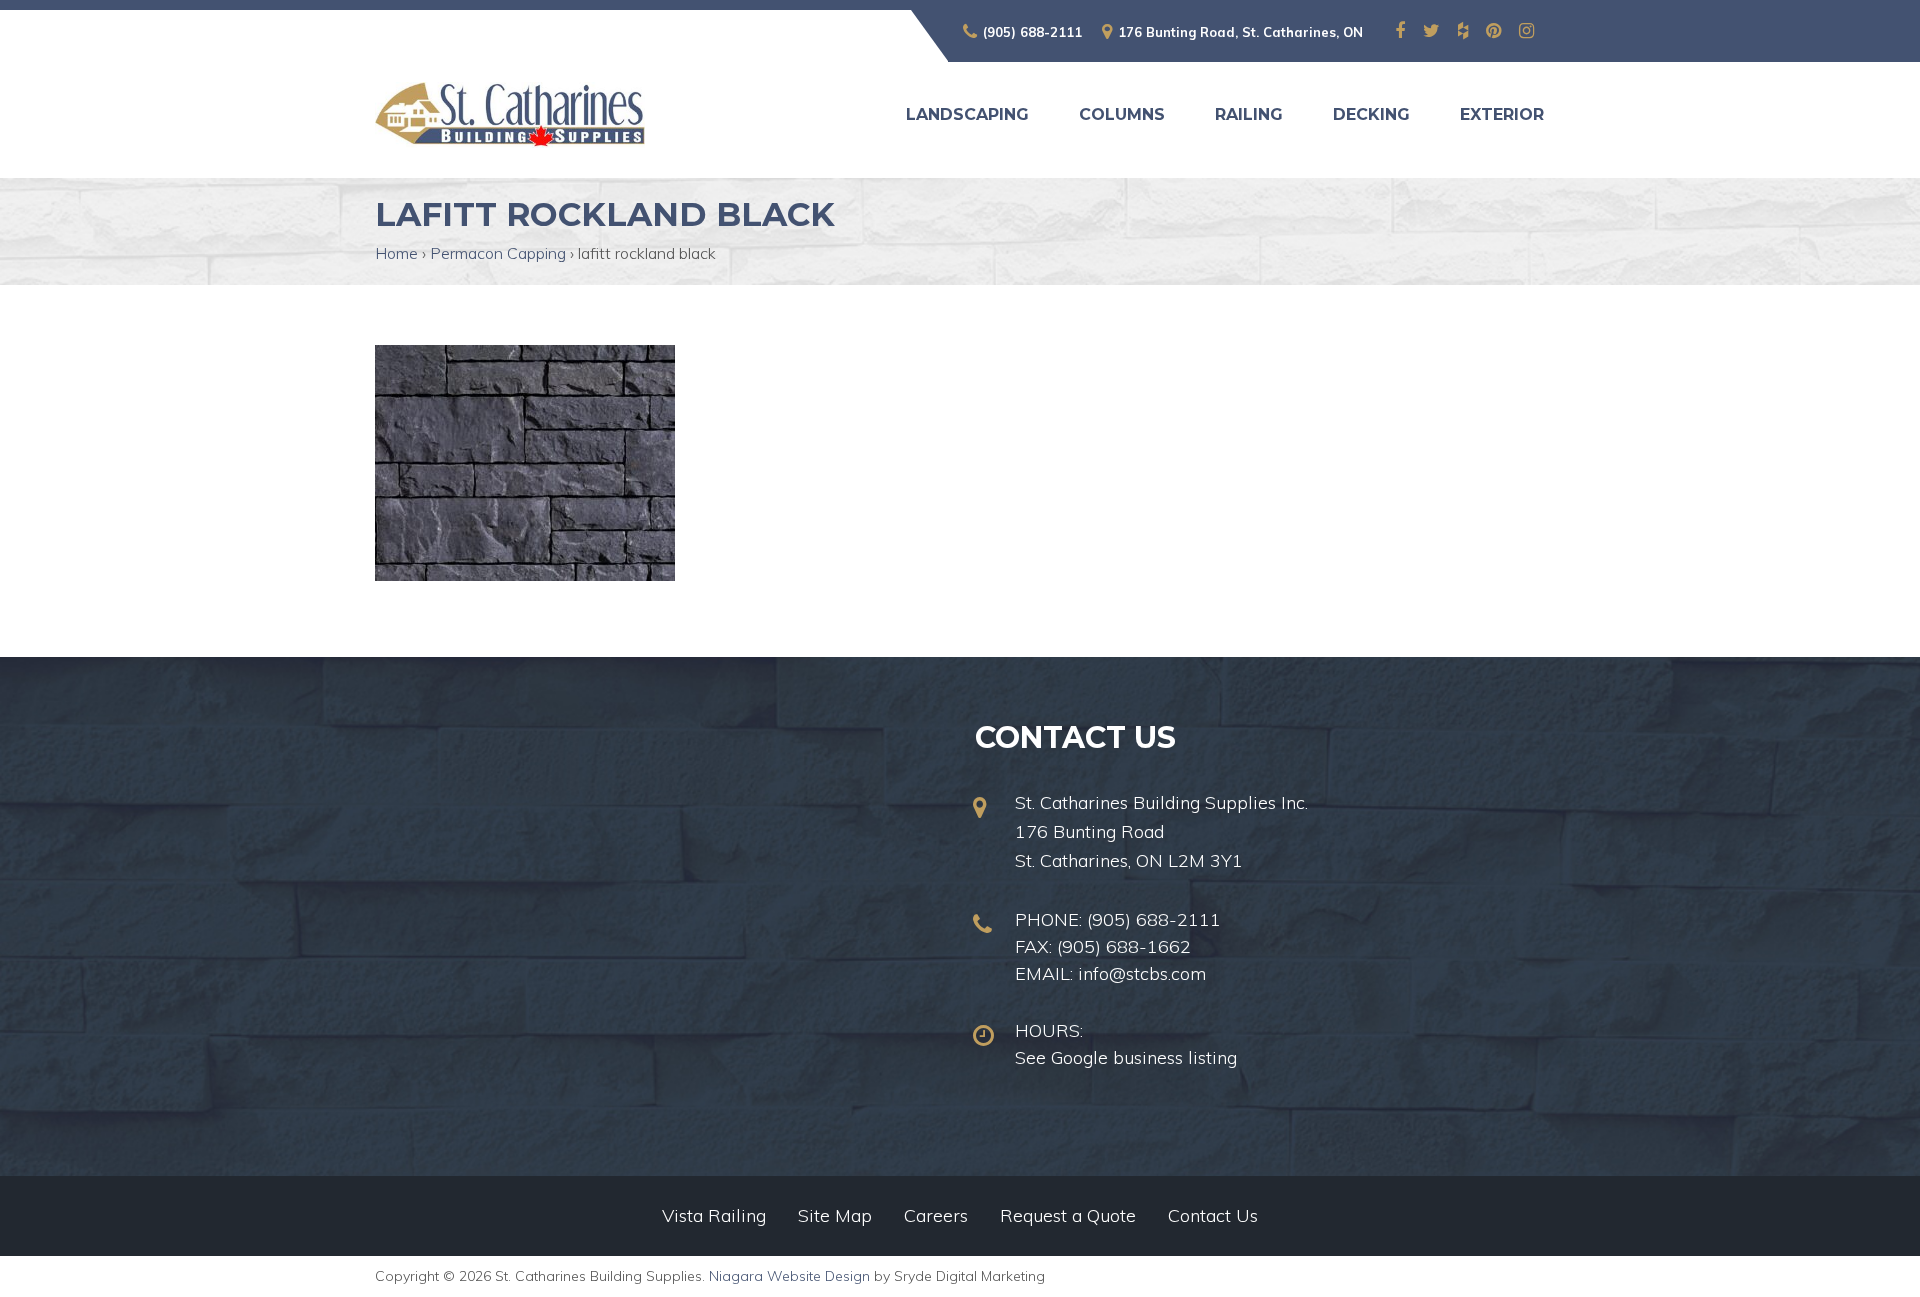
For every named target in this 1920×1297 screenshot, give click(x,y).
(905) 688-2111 (1032, 32)
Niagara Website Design (789, 1276)
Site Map (835, 1215)
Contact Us (1213, 1215)
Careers (936, 1215)
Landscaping (967, 114)
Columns (1122, 114)
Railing (1249, 114)
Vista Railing (714, 1215)
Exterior (1502, 114)
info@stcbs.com (1142, 973)
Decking (1371, 114)
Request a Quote (1068, 1215)
